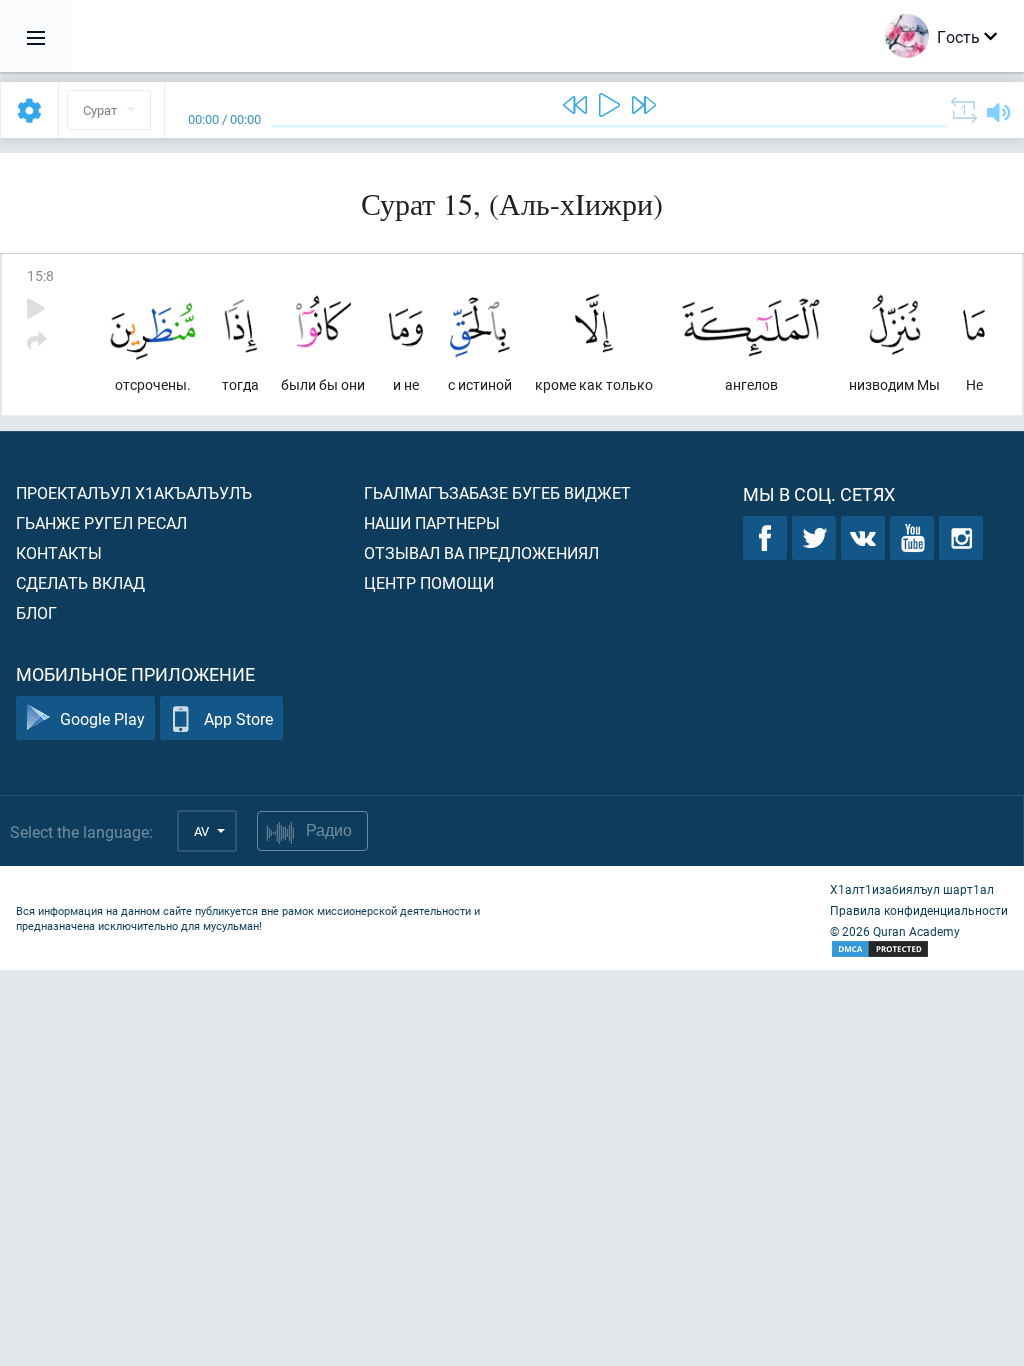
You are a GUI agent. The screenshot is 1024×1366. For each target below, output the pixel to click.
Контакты (59, 552)
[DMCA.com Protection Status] (919, 949)
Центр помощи (429, 582)
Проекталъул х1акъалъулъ (134, 492)
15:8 (40, 275)
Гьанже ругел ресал (101, 522)
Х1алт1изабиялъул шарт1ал (912, 889)
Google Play (102, 718)
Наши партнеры (432, 522)
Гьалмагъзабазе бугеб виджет (497, 492)
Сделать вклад (80, 582)
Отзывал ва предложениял (481, 552)
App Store (238, 718)
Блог (36, 612)
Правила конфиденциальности (919, 910)
